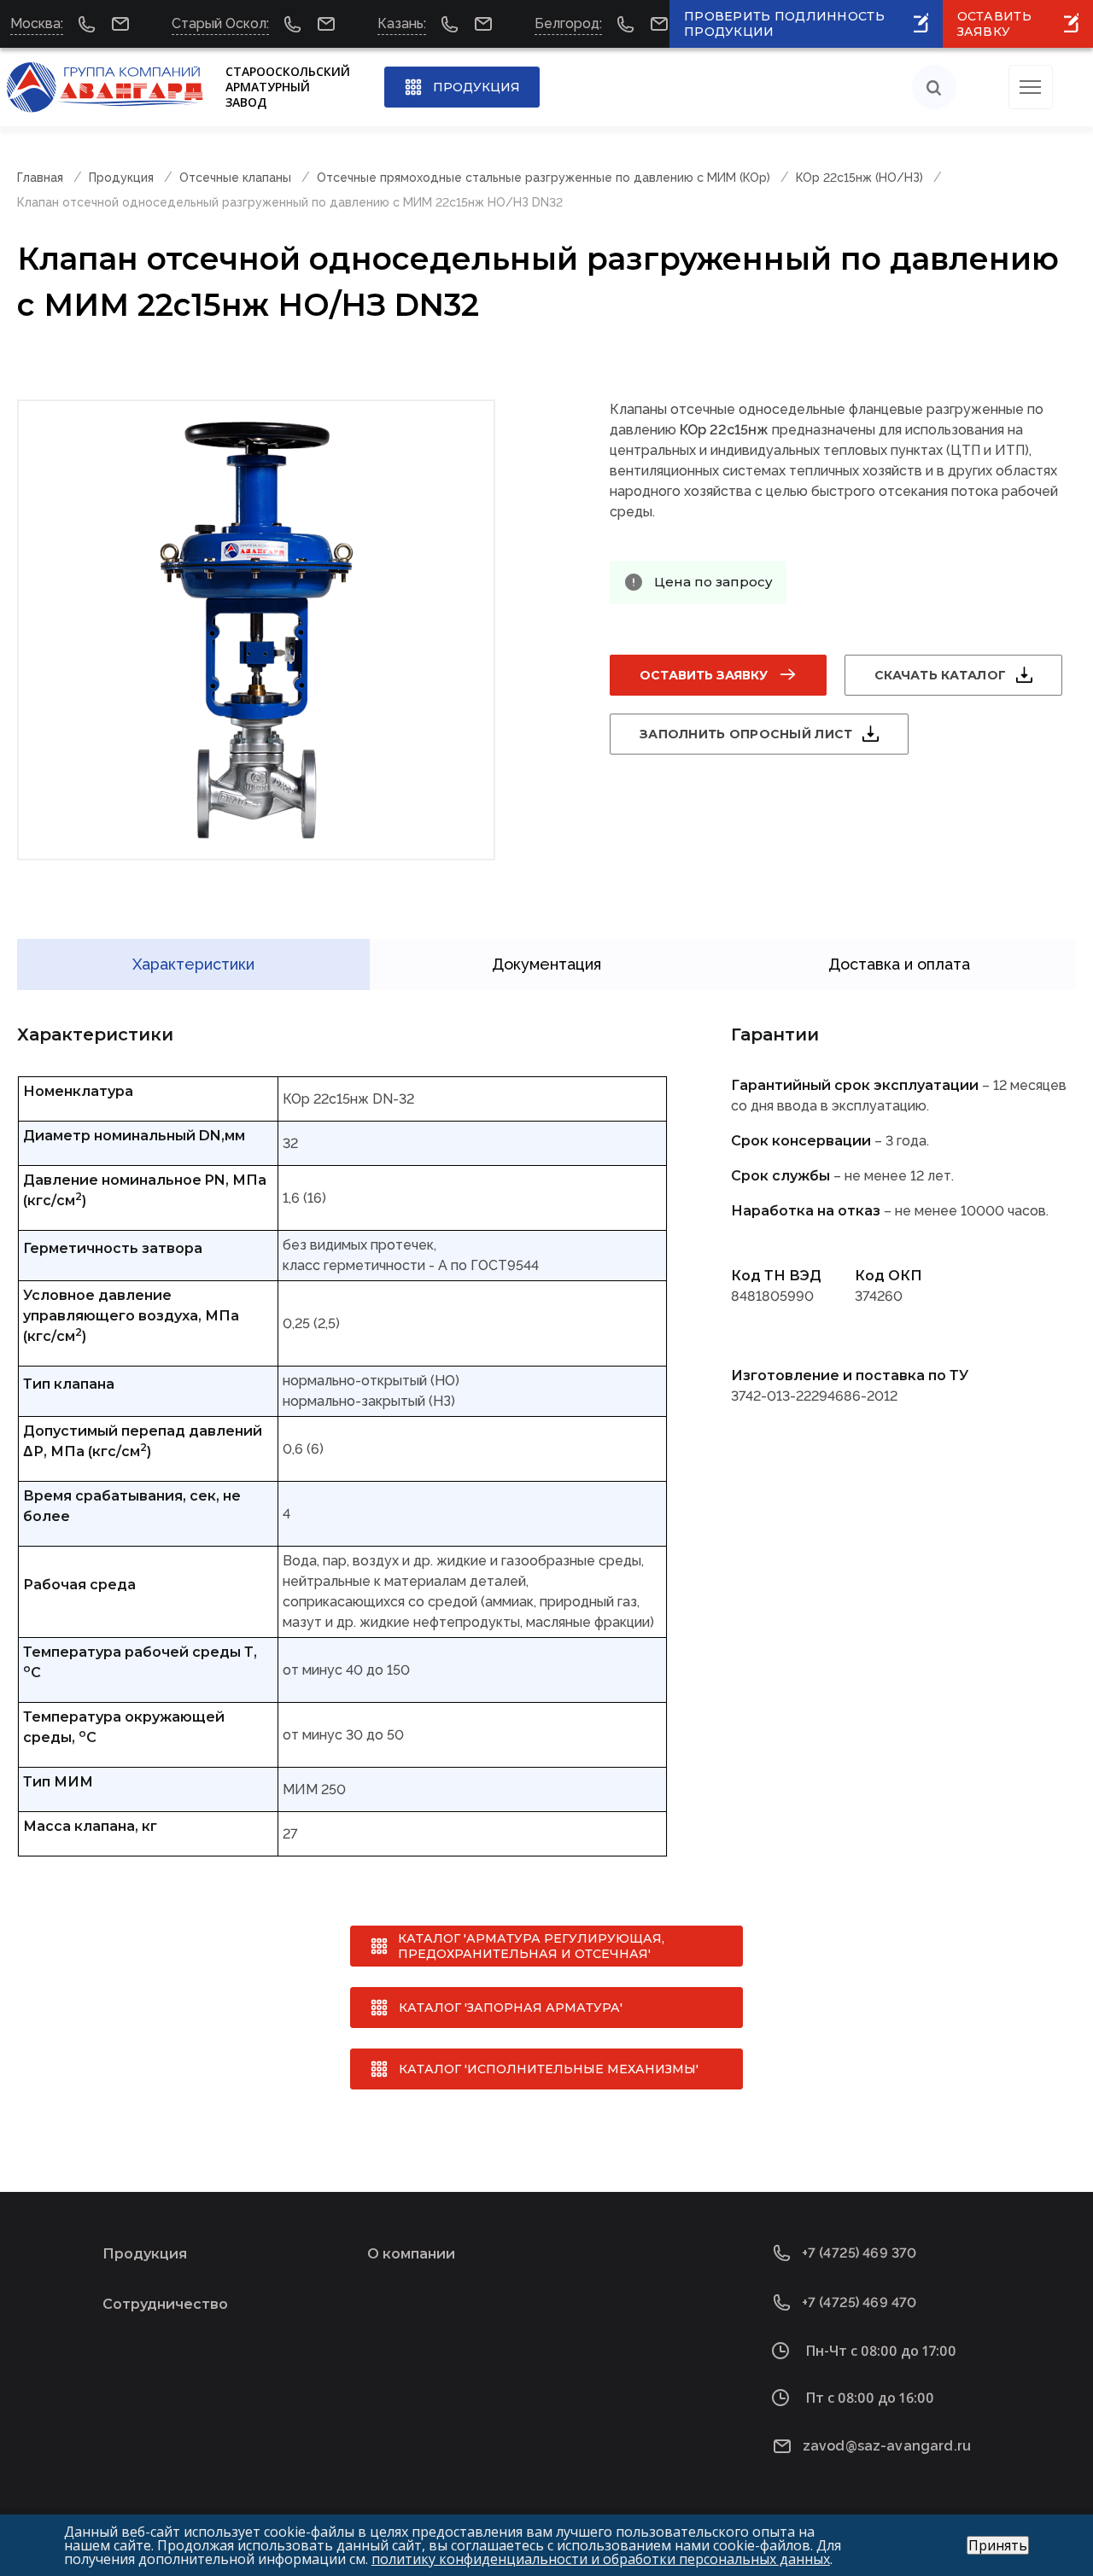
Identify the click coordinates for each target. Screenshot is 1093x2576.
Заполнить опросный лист (746, 734)
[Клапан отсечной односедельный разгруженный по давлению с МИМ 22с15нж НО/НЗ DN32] (256, 630)
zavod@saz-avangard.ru (887, 2446)
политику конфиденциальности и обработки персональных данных (601, 2559)
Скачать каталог (940, 675)
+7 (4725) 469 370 (859, 2253)
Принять (998, 2545)
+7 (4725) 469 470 (859, 2302)
